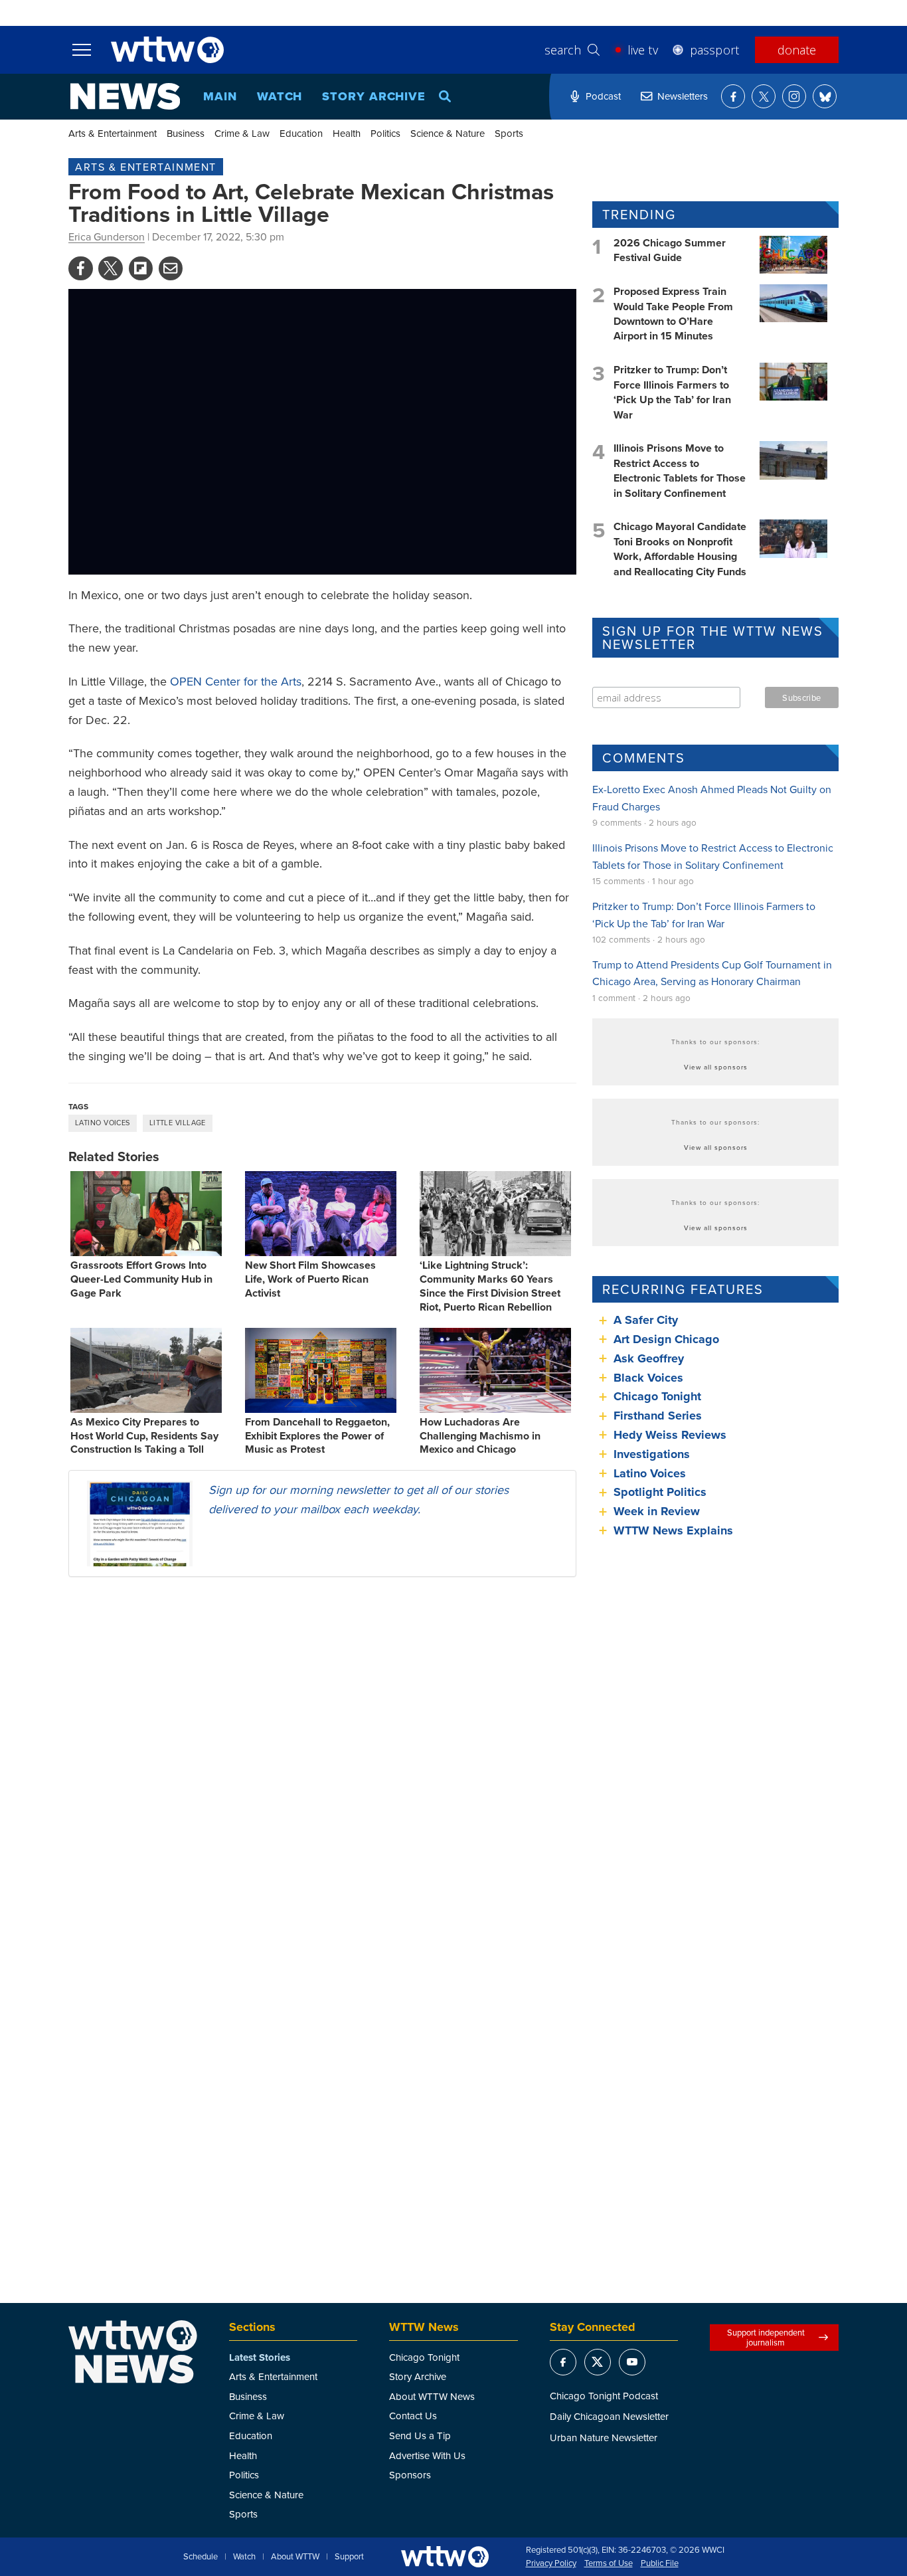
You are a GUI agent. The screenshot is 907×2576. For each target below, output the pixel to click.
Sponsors (410, 2475)
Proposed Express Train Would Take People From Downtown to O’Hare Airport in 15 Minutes (673, 314)
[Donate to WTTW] (445, 2556)
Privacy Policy (551, 2563)
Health (347, 133)
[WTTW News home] (125, 96)
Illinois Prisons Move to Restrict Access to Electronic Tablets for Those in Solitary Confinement (680, 470)
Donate (797, 50)
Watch (280, 96)
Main (220, 96)
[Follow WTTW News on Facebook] (733, 96)
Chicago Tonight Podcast (604, 2396)
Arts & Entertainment (113, 133)
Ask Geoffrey (649, 1358)
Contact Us (413, 2416)
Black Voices (648, 1378)
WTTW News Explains (675, 1530)
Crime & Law (242, 133)
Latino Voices (103, 1123)
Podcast (603, 96)
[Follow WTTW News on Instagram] (794, 96)
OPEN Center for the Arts (236, 681)
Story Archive (374, 96)
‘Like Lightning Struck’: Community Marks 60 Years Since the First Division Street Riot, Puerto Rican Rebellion (490, 1286)
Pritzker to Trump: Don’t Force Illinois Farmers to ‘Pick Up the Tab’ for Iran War (672, 392)
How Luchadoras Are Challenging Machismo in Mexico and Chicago (480, 1436)
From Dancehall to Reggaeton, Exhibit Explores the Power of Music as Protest (317, 1436)
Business (186, 133)
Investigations (652, 1454)
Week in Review (657, 1511)
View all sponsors (716, 1067)
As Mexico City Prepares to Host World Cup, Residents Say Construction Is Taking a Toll (144, 1436)
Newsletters (683, 96)
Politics (385, 133)
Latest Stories (260, 2357)
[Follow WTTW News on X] (764, 96)
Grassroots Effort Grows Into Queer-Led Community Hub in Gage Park (141, 1279)
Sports (509, 133)
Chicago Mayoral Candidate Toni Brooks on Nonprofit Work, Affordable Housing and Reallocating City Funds (680, 549)
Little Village (178, 1123)
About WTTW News (432, 2396)
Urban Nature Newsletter (604, 2438)
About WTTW (295, 2557)
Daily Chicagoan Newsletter (609, 2416)
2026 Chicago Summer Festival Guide (670, 250)
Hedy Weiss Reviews (670, 1435)
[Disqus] (322, 1760)
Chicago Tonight (657, 1396)
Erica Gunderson (107, 236)
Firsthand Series (658, 1416)
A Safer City (646, 1320)
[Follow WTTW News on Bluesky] (825, 96)
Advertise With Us (427, 2455)
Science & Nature (448, 133)
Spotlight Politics (660, 1492)
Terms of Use (609, 2563)
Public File (660, 2563)
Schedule (201, 2557)
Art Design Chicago (666, 1339)
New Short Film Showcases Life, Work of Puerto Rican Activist (310, 1279)
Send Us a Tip (420, 2436)
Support (349, 2557)
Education (301, 133)
